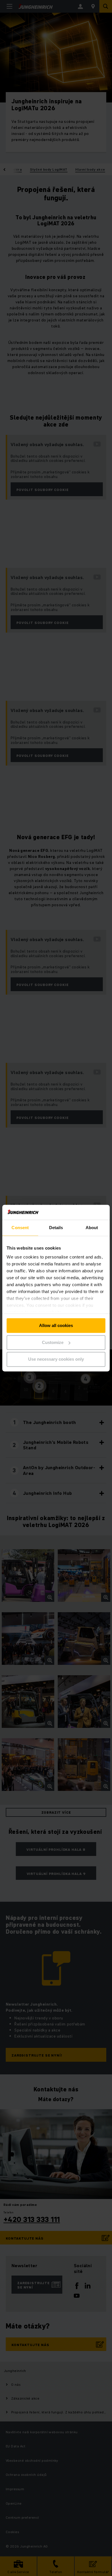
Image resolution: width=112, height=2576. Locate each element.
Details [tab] (56, 1228)
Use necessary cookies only (56, 1359)
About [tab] (92, 1228)
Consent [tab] (20, 1228)
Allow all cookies (56, 1325)
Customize (53, 1342)
